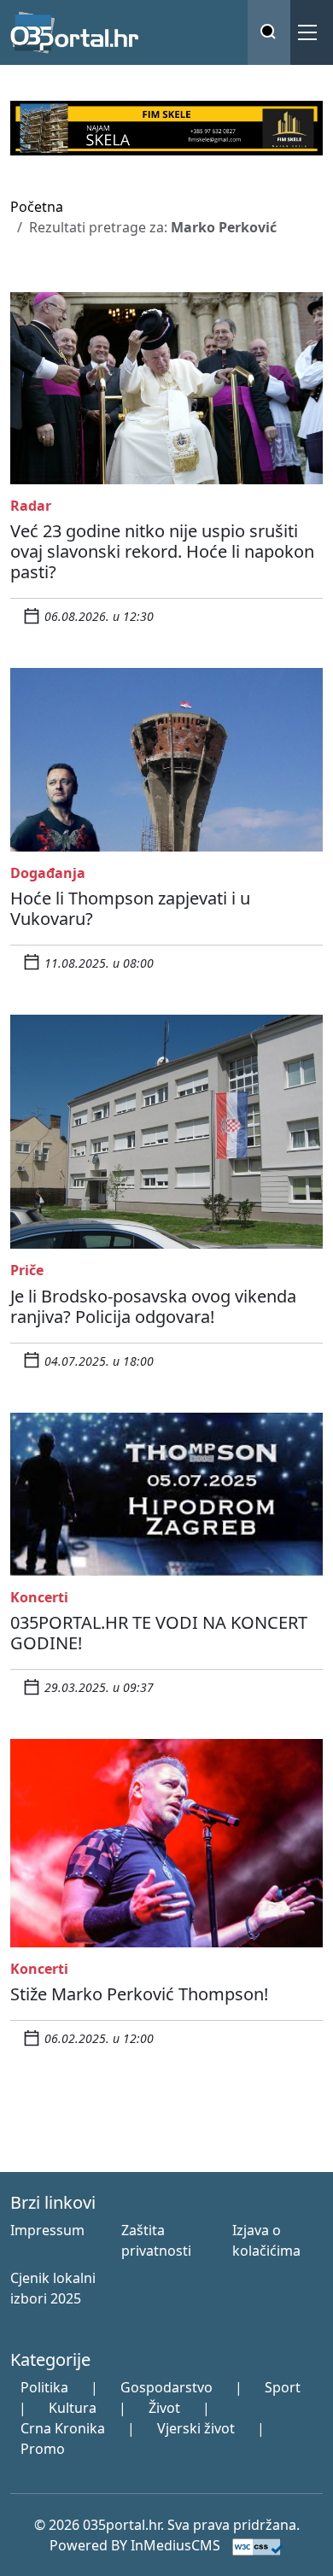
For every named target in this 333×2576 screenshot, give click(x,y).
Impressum (47, 2230)
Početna (37, 207)
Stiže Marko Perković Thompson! (139, 1994)
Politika (44, 2387)
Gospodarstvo (166, 2387)
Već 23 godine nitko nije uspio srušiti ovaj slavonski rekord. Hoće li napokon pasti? (162, 551)
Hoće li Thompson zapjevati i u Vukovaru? (130, 908)
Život (164, 2408)
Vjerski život (196, 2428)
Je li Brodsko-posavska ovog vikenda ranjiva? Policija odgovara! (153, 1306)
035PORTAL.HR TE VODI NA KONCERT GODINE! (159, 1633)
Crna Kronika (63, 2428)
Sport (283, 2387)
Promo (43, 2449)
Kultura (73, 2408)
